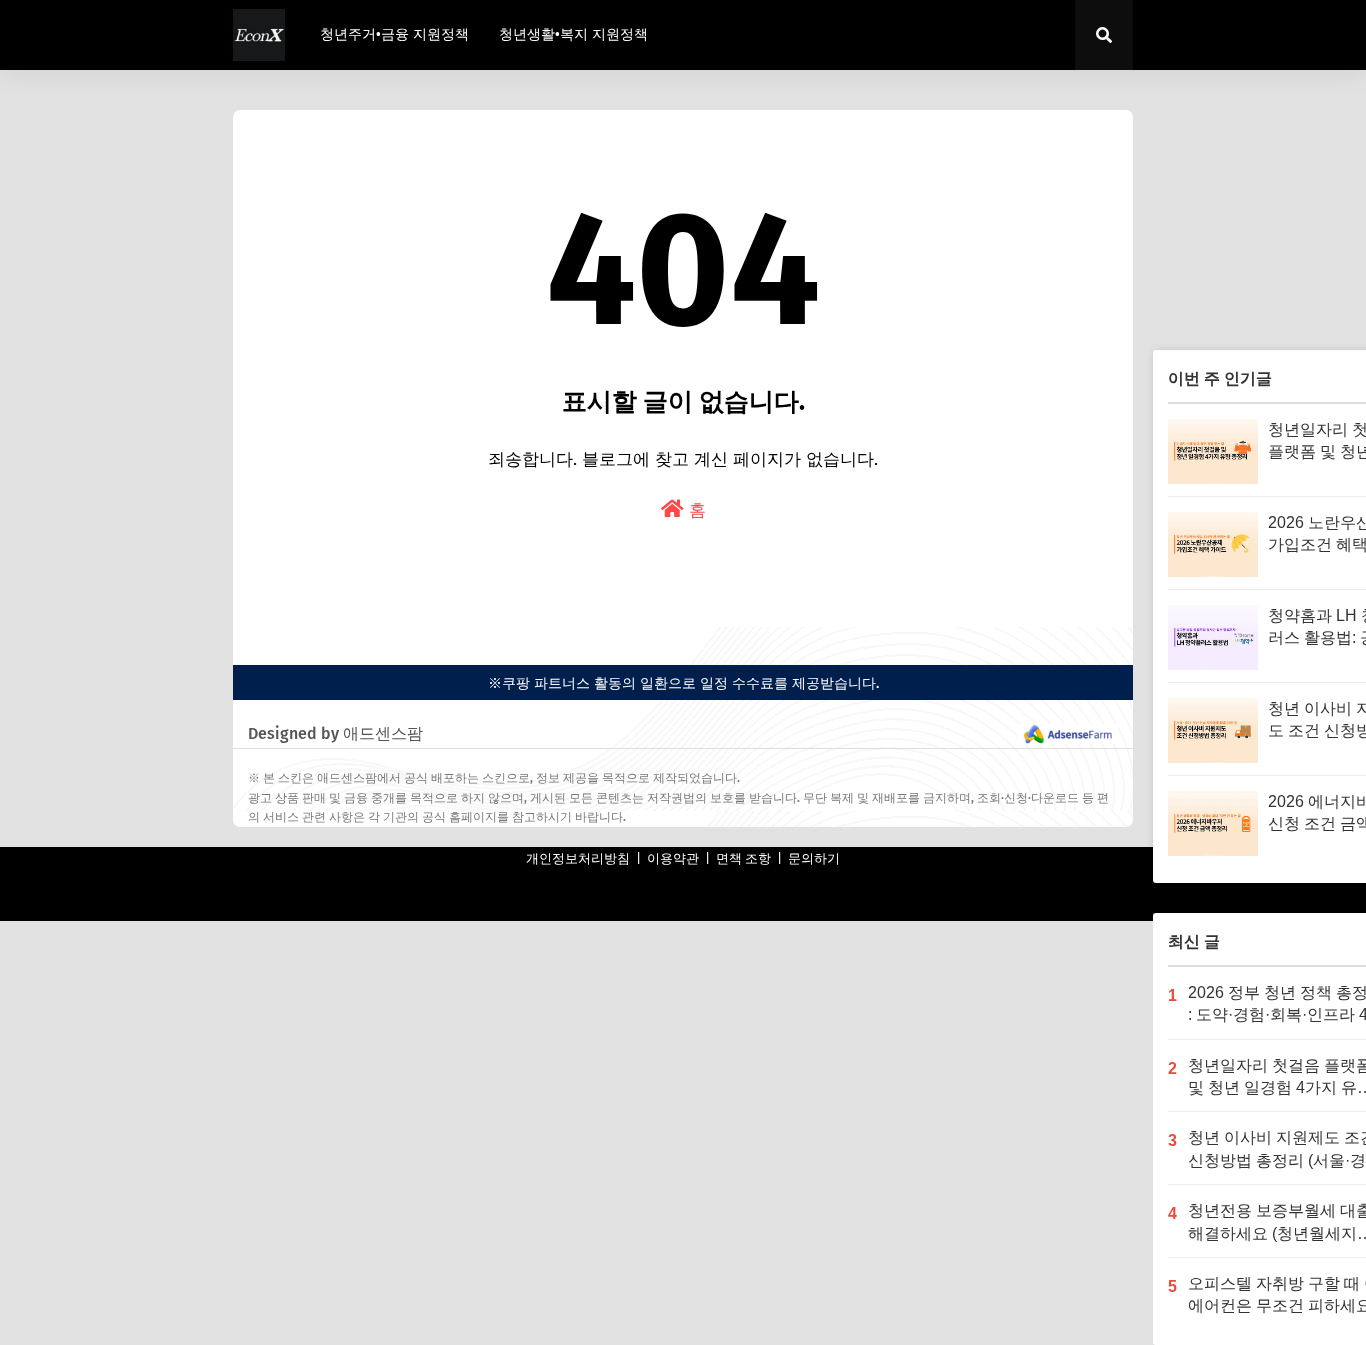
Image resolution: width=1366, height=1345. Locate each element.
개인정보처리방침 (578, 858)
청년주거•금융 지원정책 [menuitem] (394, 34)
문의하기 (814, 858)
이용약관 (673, 858)
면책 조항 (743, 858)
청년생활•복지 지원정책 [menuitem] (573, 34)
